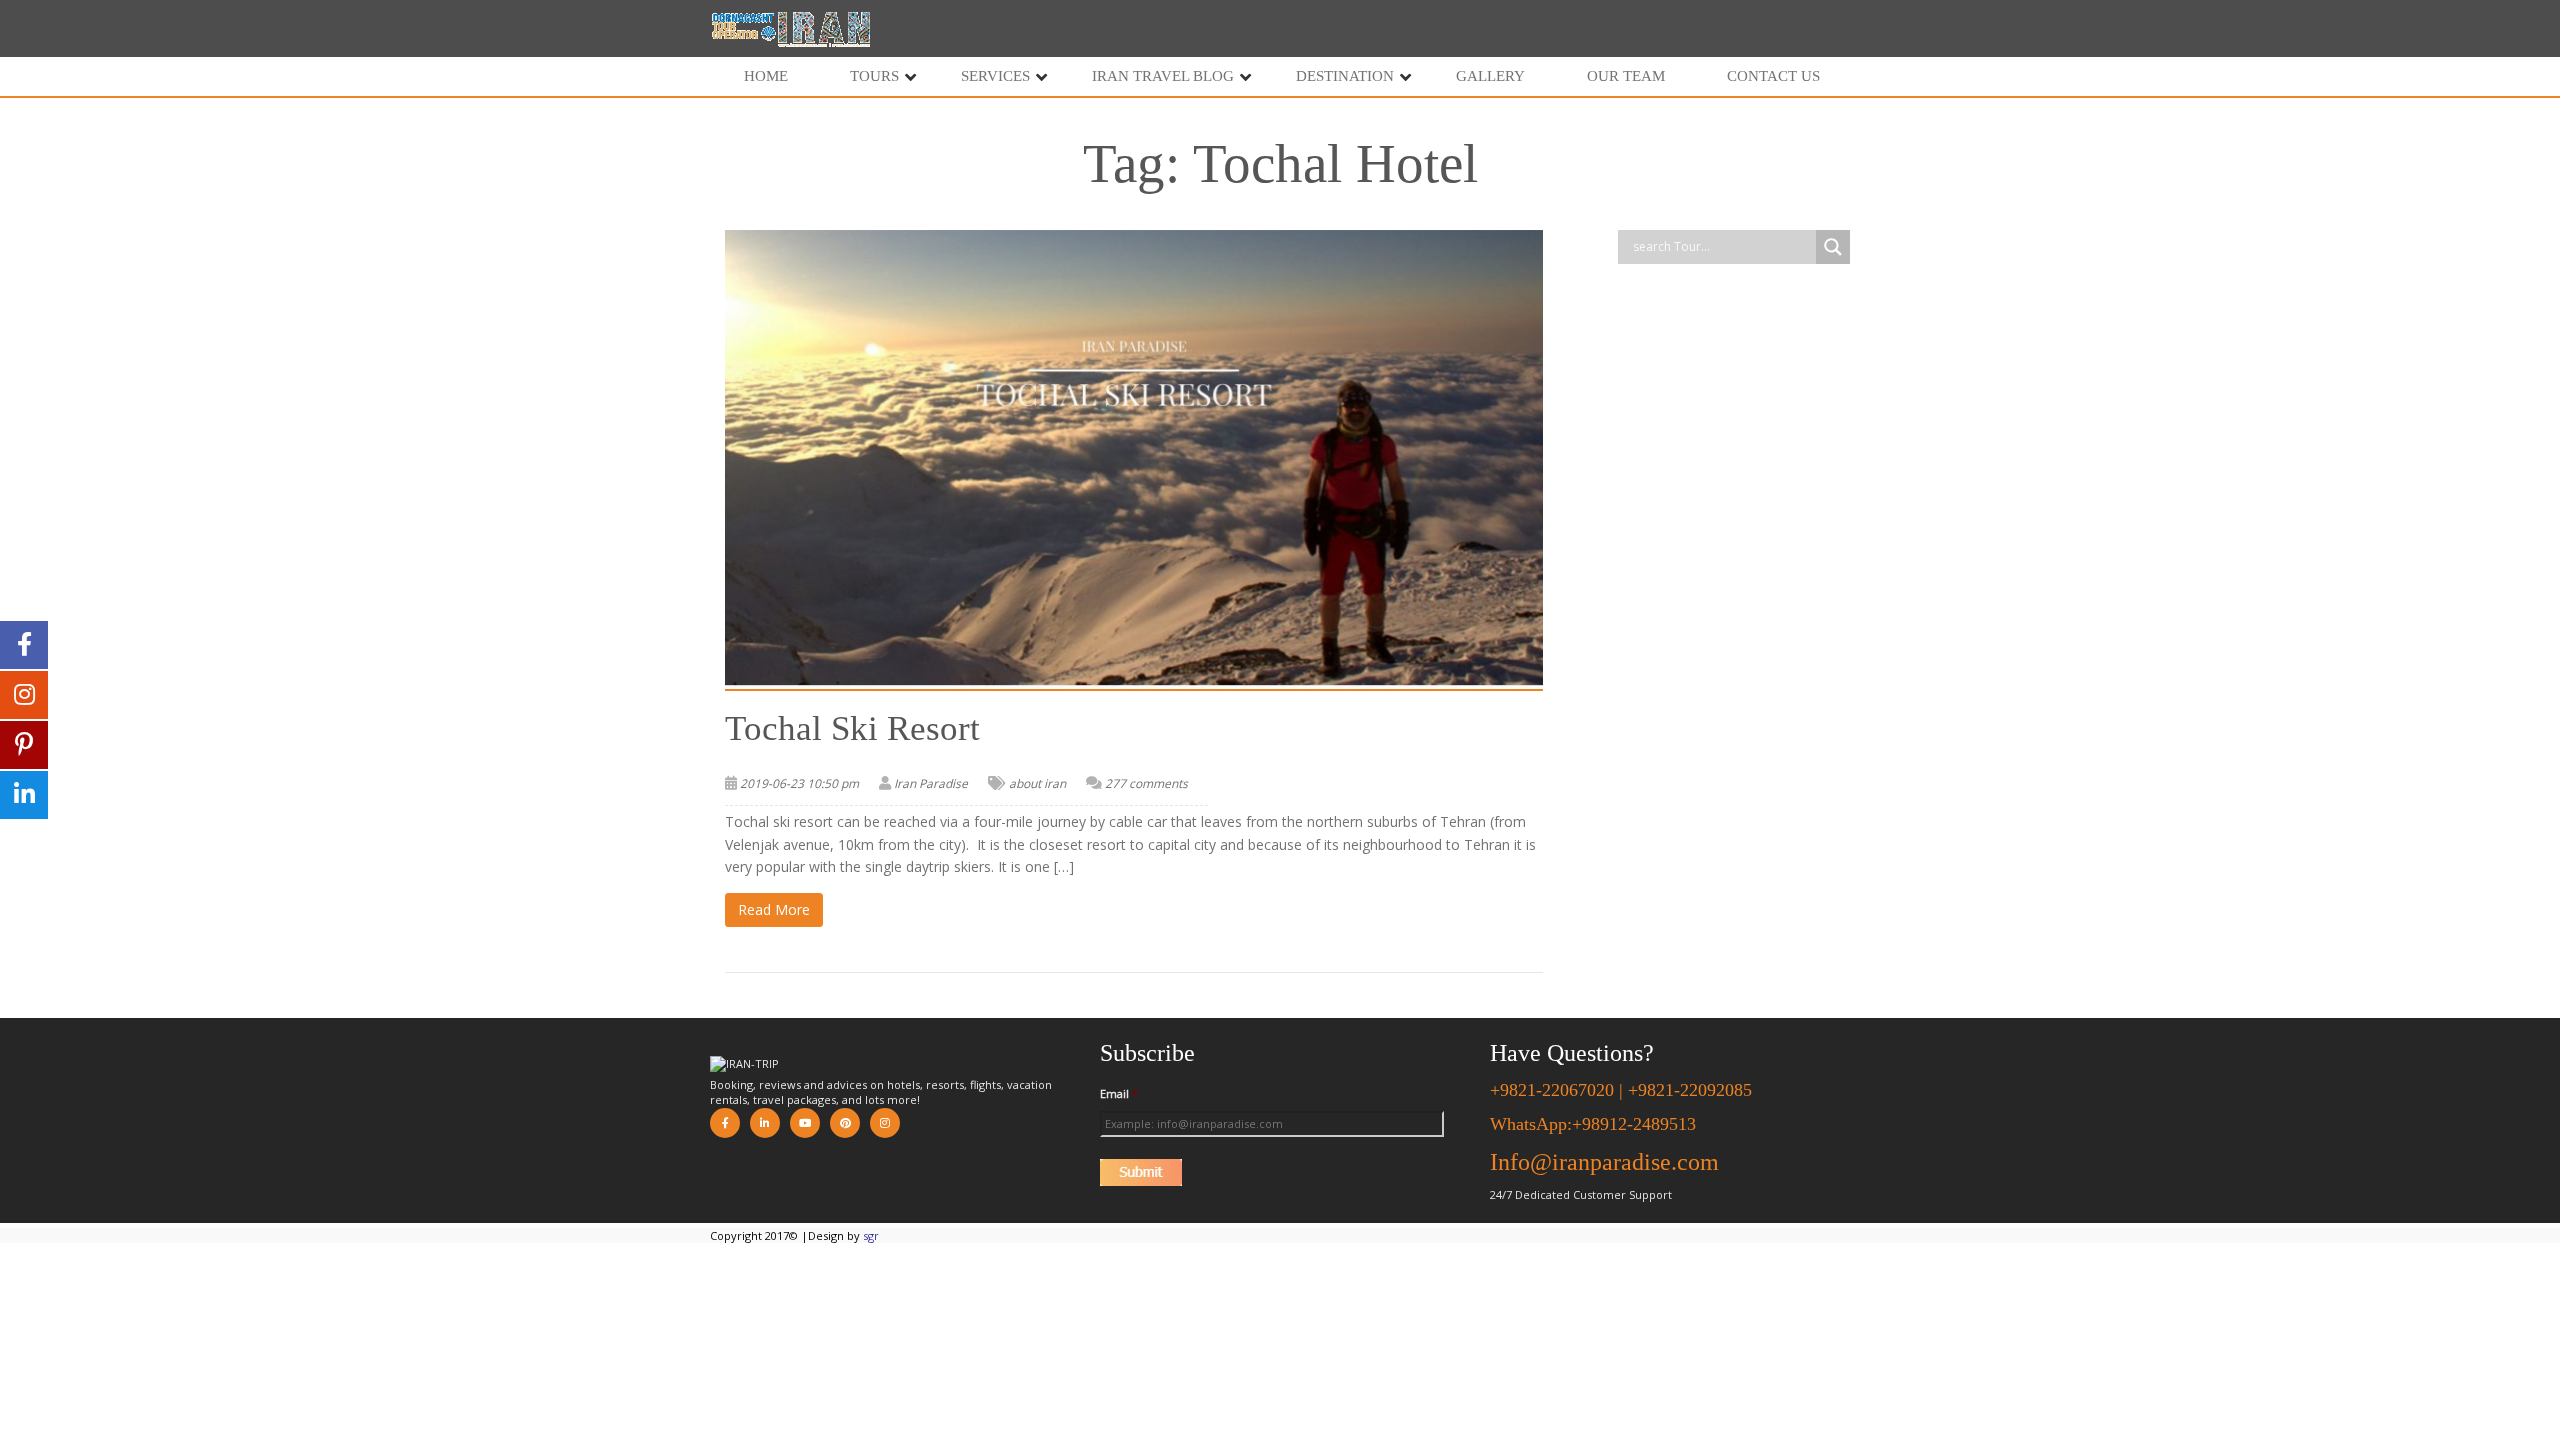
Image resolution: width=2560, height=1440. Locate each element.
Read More (774, 909)
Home (766, 76)
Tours (874, 76)
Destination (1345, 76)
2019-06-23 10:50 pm (799, 783)
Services (995, 76)
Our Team (1626, 76)
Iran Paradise (931, 783)
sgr (871, 1235)
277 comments (1146, 783)
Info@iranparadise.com (1604, 1162)
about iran (1037, 783)
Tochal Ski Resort (852, 728)
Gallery (1490, 76)
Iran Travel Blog (1163, 76)
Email (1119, 1094)
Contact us (1773, 76)
